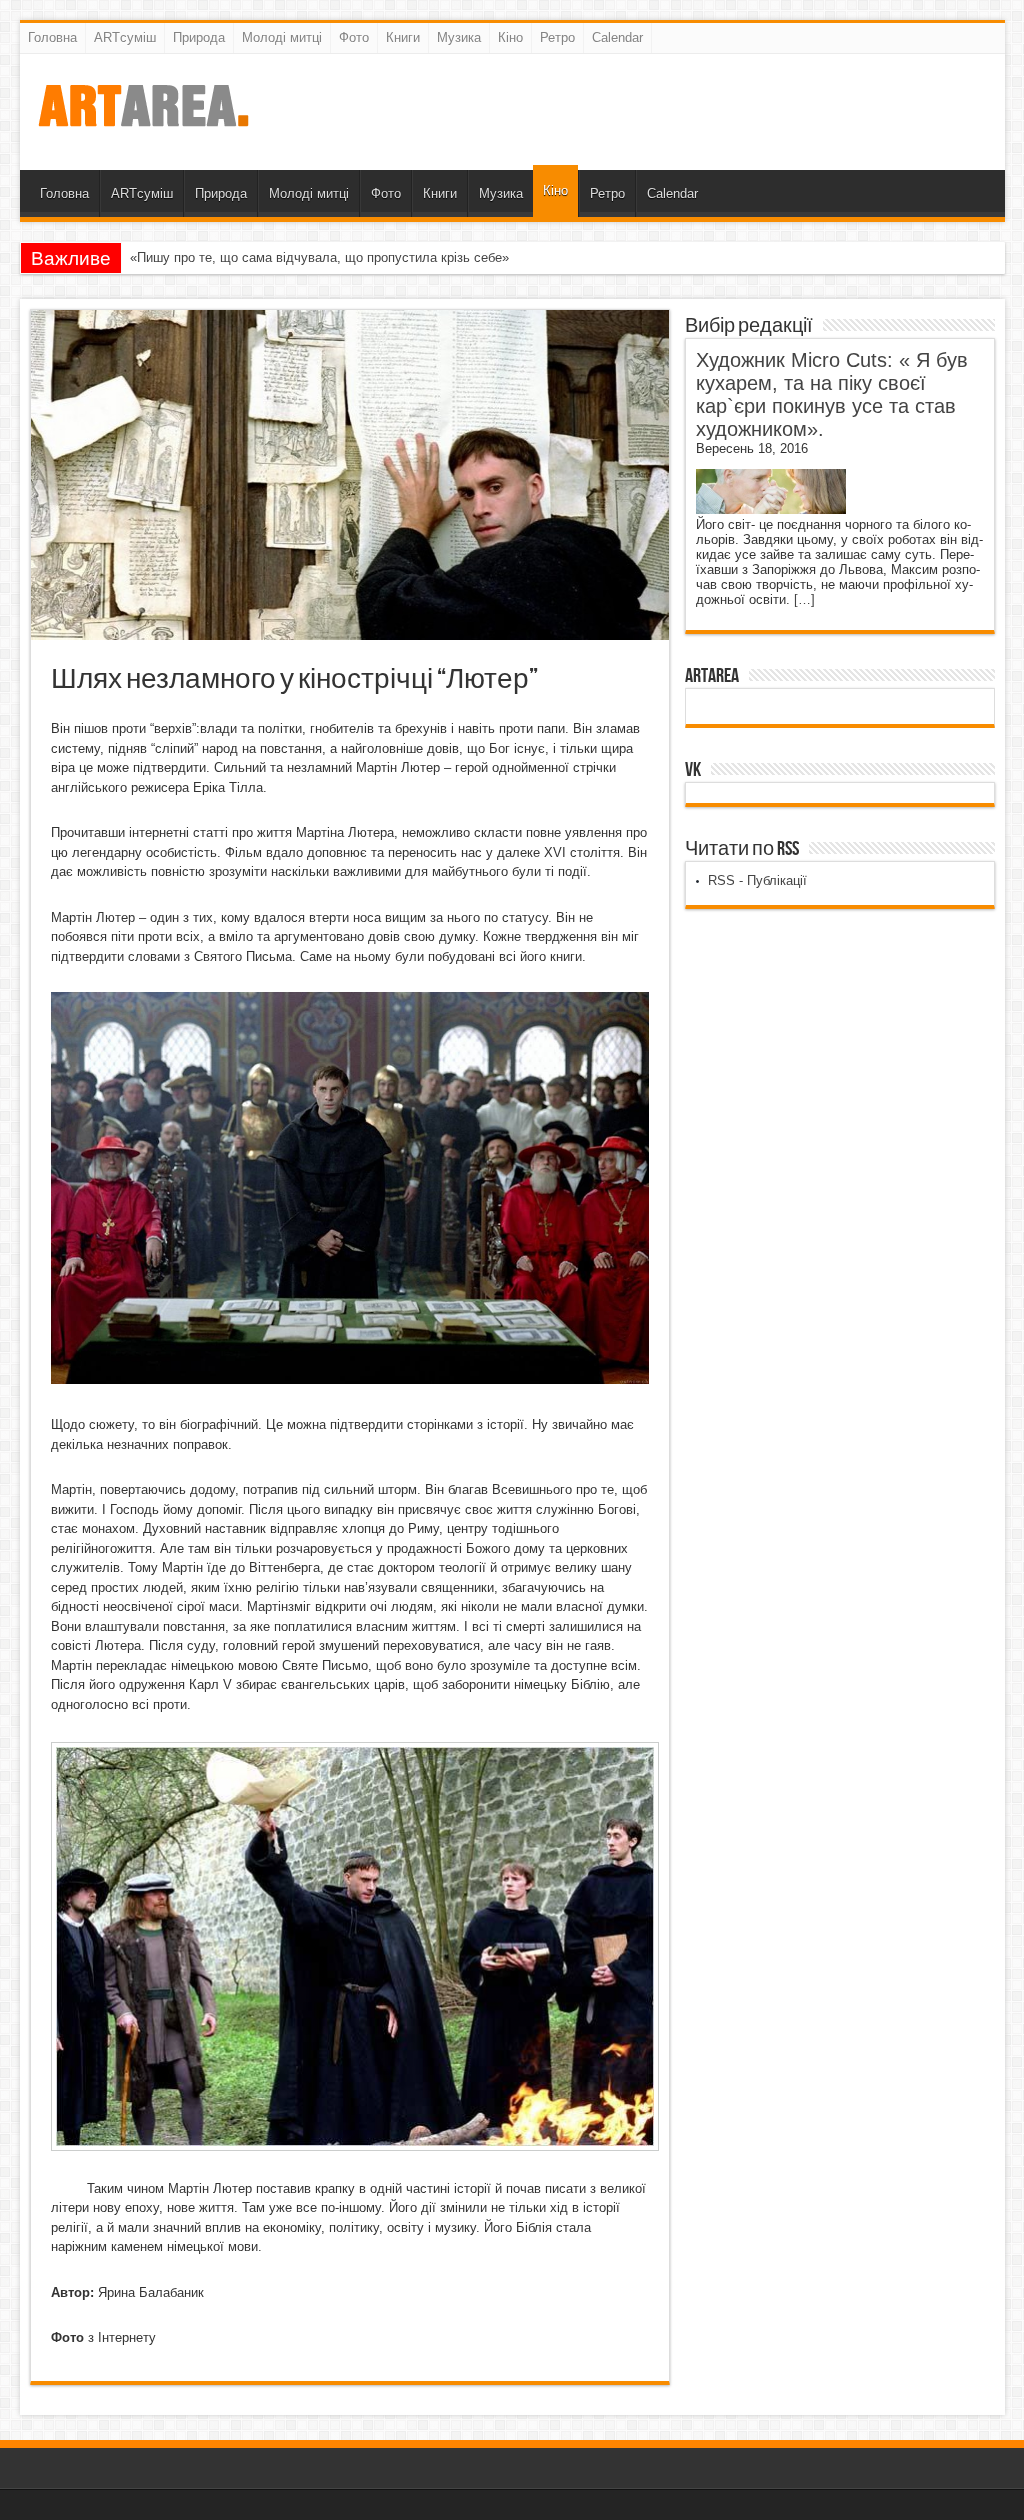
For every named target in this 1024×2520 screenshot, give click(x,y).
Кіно (510, 37)
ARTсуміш (125, 37)
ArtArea (712, 676)
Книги (403, 37)
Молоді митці (282, 37)
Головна (52, 37)
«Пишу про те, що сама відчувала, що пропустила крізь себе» (319, 257)
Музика (459, 37)
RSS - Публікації (757, 880)
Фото (354, 37)
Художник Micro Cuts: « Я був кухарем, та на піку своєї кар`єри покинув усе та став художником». (832, 394)
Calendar (617, 37)
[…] (804, 599)
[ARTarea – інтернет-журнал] (143, 120)
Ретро (557, 37)
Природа (199, 37)
